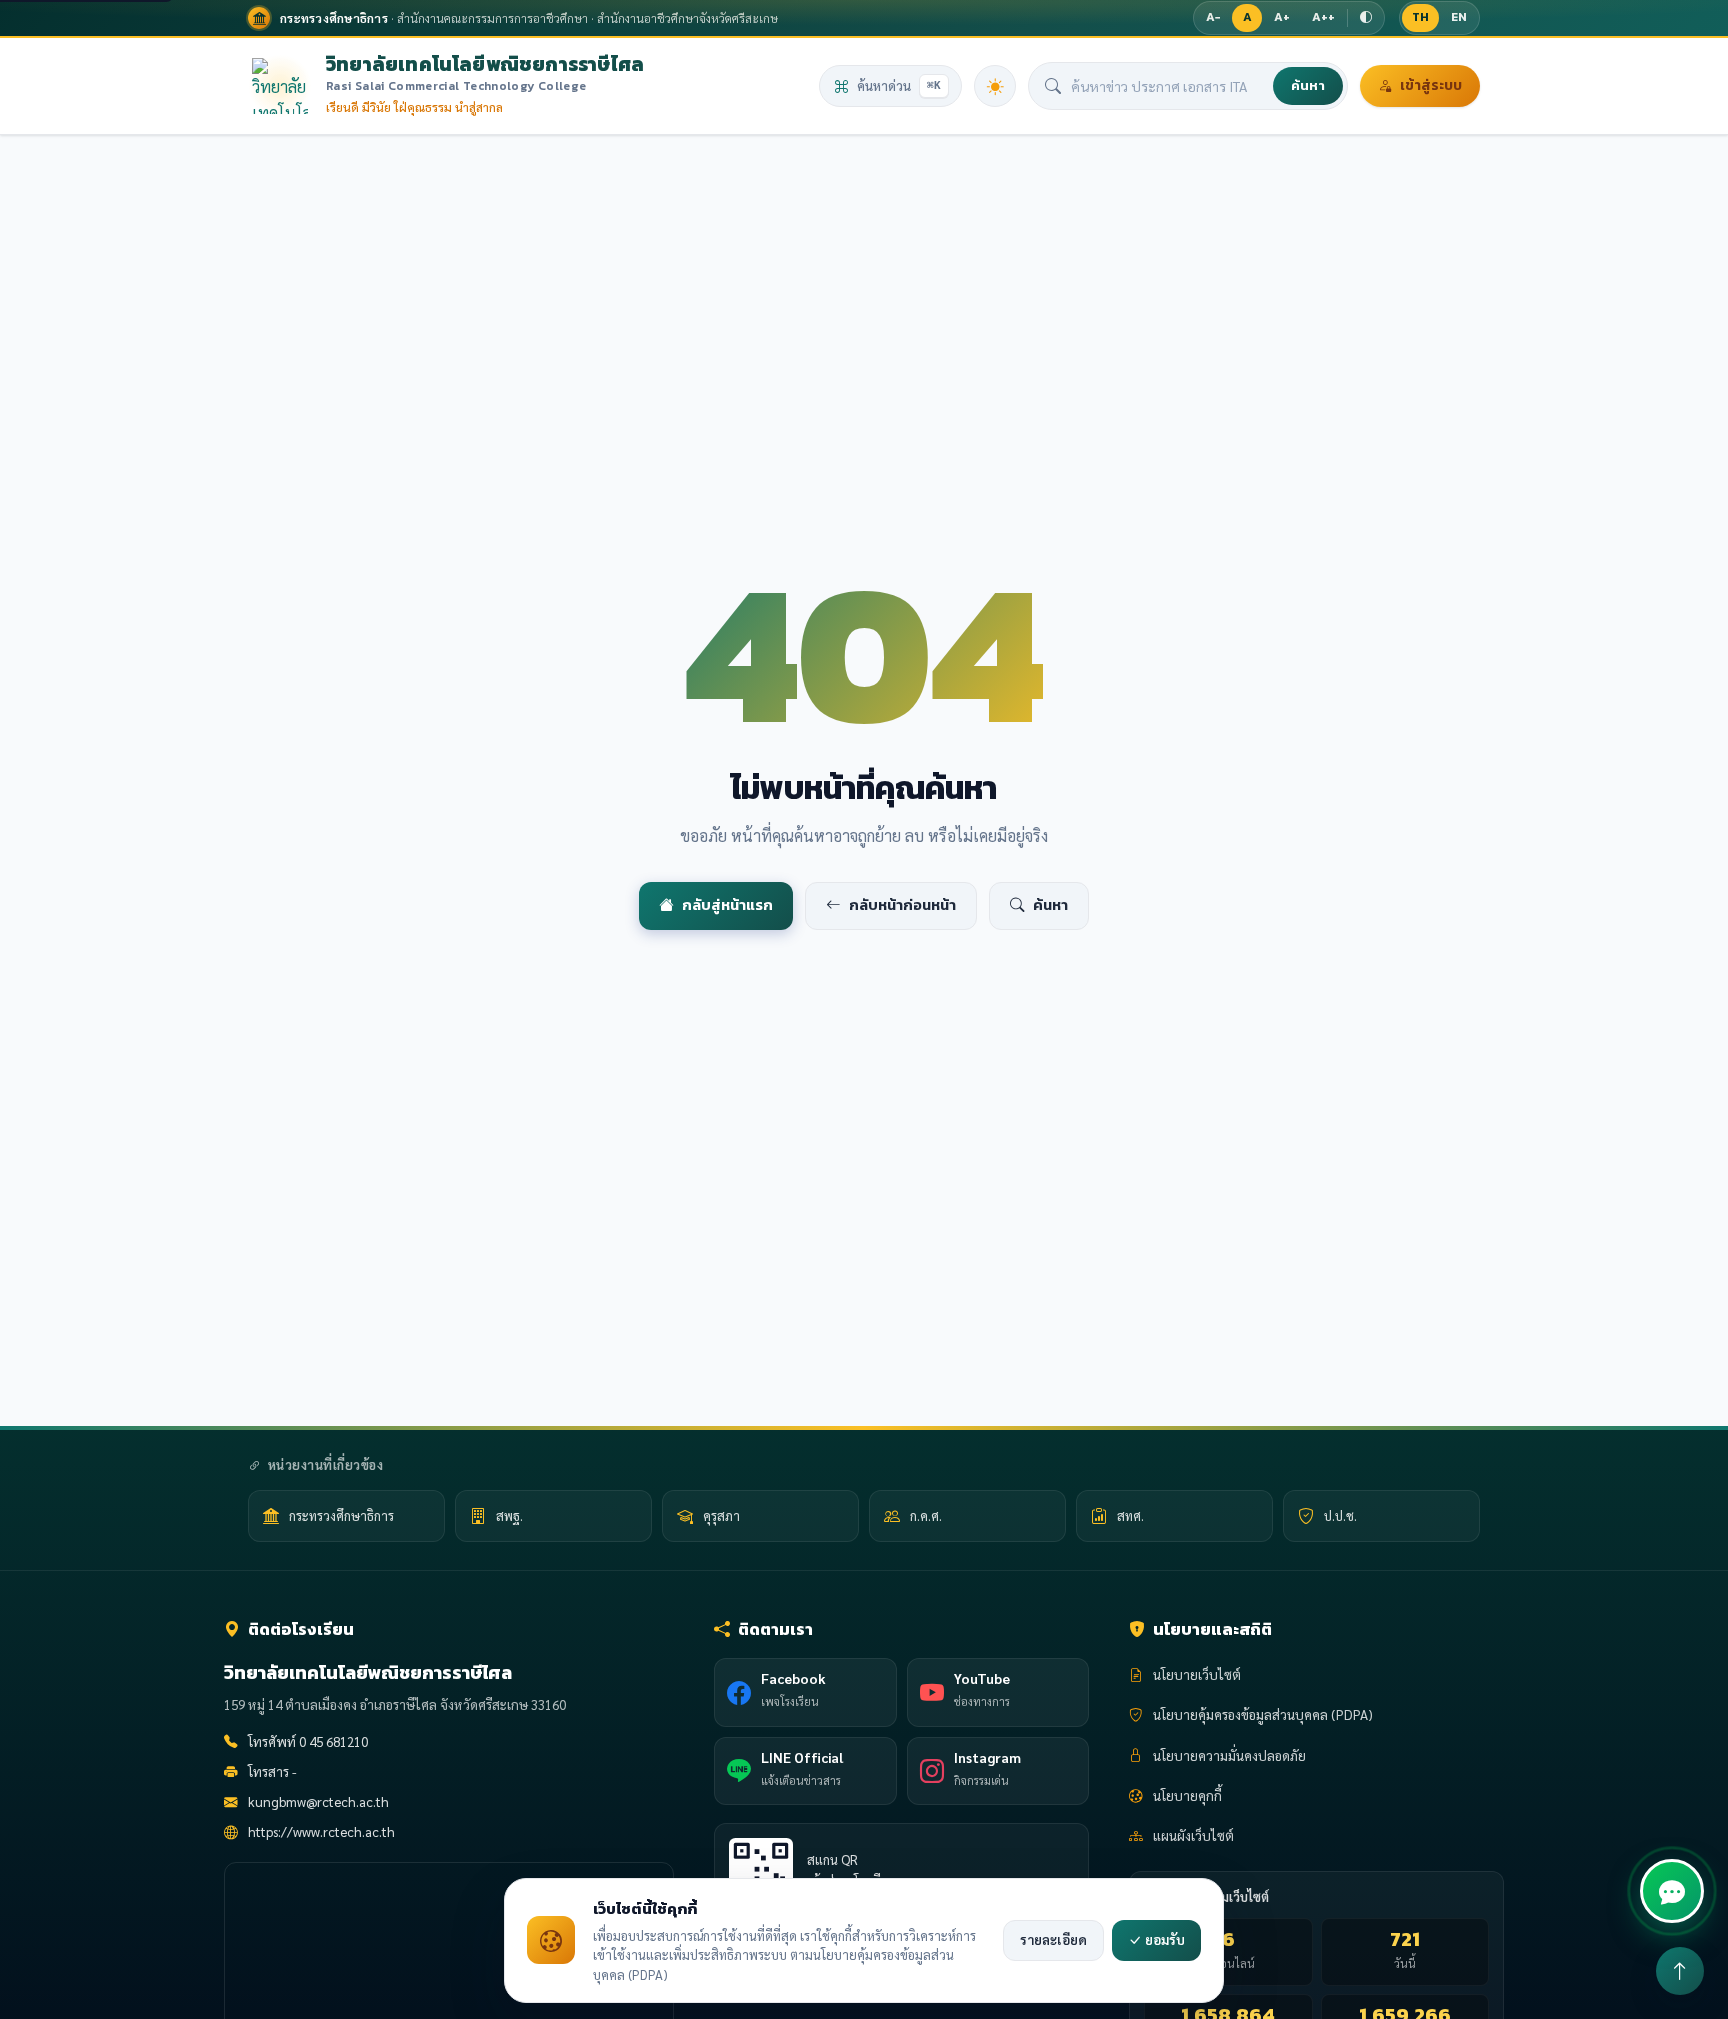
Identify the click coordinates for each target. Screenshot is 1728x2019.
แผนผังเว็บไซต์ (1193, 1835)
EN (1459, 17)
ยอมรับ (1163, 1939)
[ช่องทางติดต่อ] (1672, 1891)
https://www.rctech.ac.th (321, 1831)
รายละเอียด (1053, 1939)
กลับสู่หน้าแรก (727, 905)
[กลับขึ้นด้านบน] (1680, 1971)
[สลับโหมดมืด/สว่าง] (995, 86)
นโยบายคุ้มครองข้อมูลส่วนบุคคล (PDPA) (1263, 1714)
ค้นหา (1308, 85)
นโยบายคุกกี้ (1187, 1795)
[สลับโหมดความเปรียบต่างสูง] (1366, 18)
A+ (1282, 17)
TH (1420, 17)
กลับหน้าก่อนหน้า (902, 905)
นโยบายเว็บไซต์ (1197, 1674)
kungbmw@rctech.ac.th (318, 1801)
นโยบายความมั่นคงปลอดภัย (1229, 1755)
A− (1213, 17)
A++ (1323, 17)
